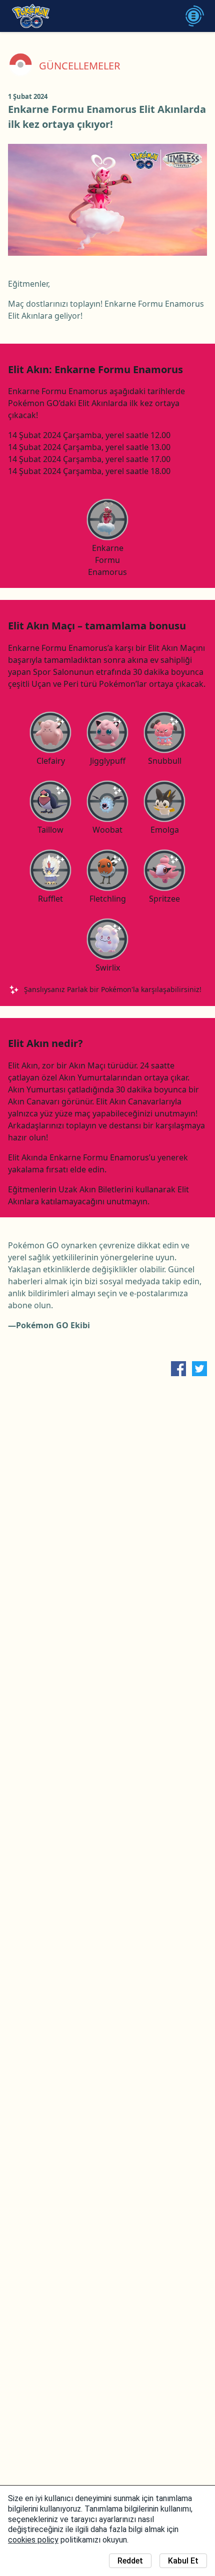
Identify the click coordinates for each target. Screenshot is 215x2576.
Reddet (130, 2561)
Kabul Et (183, 2561)
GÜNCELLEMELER (79, 66)
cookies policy (33, 2540)
